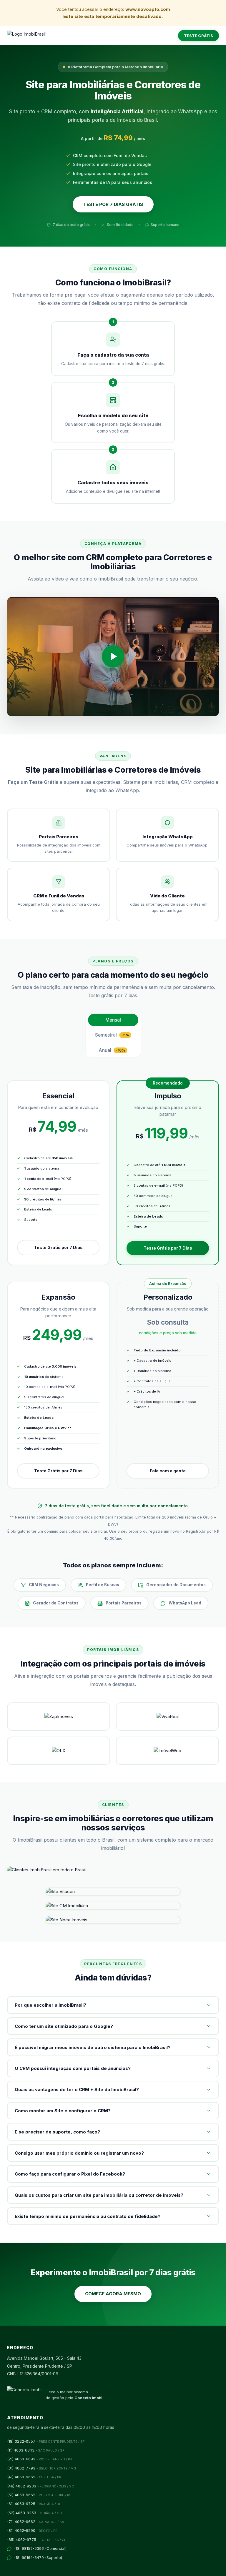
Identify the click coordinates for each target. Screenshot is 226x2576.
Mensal (113, 1020)
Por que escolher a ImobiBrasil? (50, 2005)
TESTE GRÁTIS (198, 36)
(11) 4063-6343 (36, 2450)
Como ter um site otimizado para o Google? (64, 2026)
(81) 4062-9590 (32, 2530)
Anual (112, 1050)
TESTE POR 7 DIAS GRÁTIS (113, 204)
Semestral (112, 1035)
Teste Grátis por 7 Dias (58, 1247)
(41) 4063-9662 (34, 2477)
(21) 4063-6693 (40, 2459)
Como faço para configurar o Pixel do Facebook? (70, 2174)
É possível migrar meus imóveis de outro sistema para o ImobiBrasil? (93, 2047)
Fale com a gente (168, 1471)
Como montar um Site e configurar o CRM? (63, 2111)
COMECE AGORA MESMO (113, 2294)
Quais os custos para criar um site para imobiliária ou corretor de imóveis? (99, 2195)
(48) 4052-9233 (40, 2486)
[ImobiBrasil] (26, 36)
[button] (113, 657)
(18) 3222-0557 (46, 2441)
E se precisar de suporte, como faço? (57, 2132)
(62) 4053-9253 (35, 2513)
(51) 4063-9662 (39, 2495)
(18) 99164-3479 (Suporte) (38, 2557)
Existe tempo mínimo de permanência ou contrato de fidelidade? (88, 2216)
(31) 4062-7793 (42, 2468)
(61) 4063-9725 (34, 2504)
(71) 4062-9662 (36, 2522)
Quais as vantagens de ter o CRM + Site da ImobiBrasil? (77, 2089)
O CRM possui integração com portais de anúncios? (73, 2068)
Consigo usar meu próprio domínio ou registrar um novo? (79, 2153)
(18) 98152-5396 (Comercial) (40, 2548)
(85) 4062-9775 (37, 2540)
